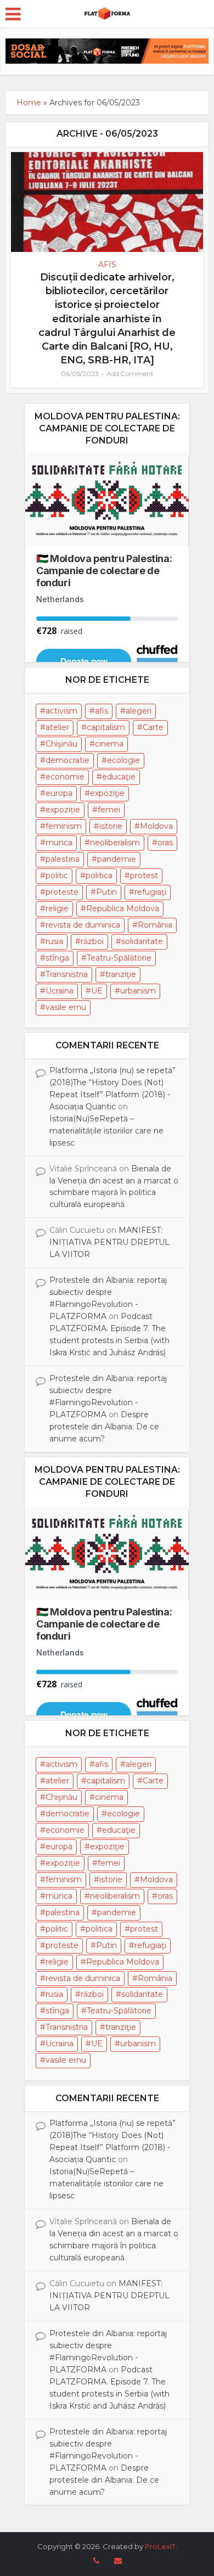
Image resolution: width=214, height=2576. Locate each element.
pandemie (117, 859)
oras (165, 843)
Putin (106, 892)
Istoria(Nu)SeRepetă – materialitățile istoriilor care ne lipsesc (106, 1131)
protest (144, 875)
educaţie (119, 777)
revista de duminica (83, 925)
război (92, 941)
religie (57, 908)
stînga (57, 958)
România (155, 925)
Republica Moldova (123, 908)
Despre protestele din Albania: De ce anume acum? (104, 1427)
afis (102, 711)
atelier (57, 727)
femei (109, 810)
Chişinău (61, 744)
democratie (67, 760)
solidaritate (142, 941)
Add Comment (130, 374)
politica (99, 875)
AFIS (107, 265)
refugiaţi (150, 892)
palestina (63, 859)
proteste (62, 892)
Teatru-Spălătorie (119, 958)
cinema (109, 744)
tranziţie (121, 974)
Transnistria (67, 974)
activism (61, 711)
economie (65, 777)
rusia (54, 941)
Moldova (156, 826)
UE (97, 991)
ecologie (123, 760)
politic (57, 875)
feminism (64, 826)
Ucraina (60, 991)
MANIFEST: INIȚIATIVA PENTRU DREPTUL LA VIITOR (109, 1242)
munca (59, 843)
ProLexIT (160, 2546)
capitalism (106, 727)
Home (29, 103)
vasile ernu (66, 1007)
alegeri (139, 711)
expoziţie (107, 793)
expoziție (63, 810)
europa (59, 793)
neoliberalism (115, 843)
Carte (153, 727)
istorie (111, 826)
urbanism (138, 991)
